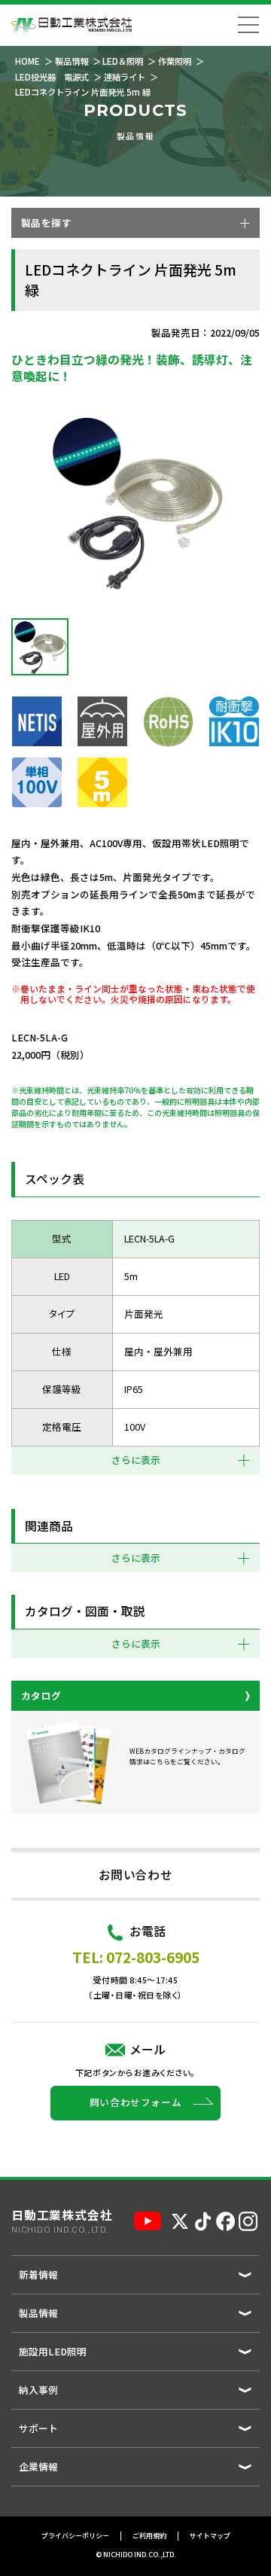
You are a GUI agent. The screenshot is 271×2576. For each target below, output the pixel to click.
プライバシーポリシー (75, 2536)
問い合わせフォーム (136, 2102)
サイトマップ (210, 2536)
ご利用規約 (149, 2536)
